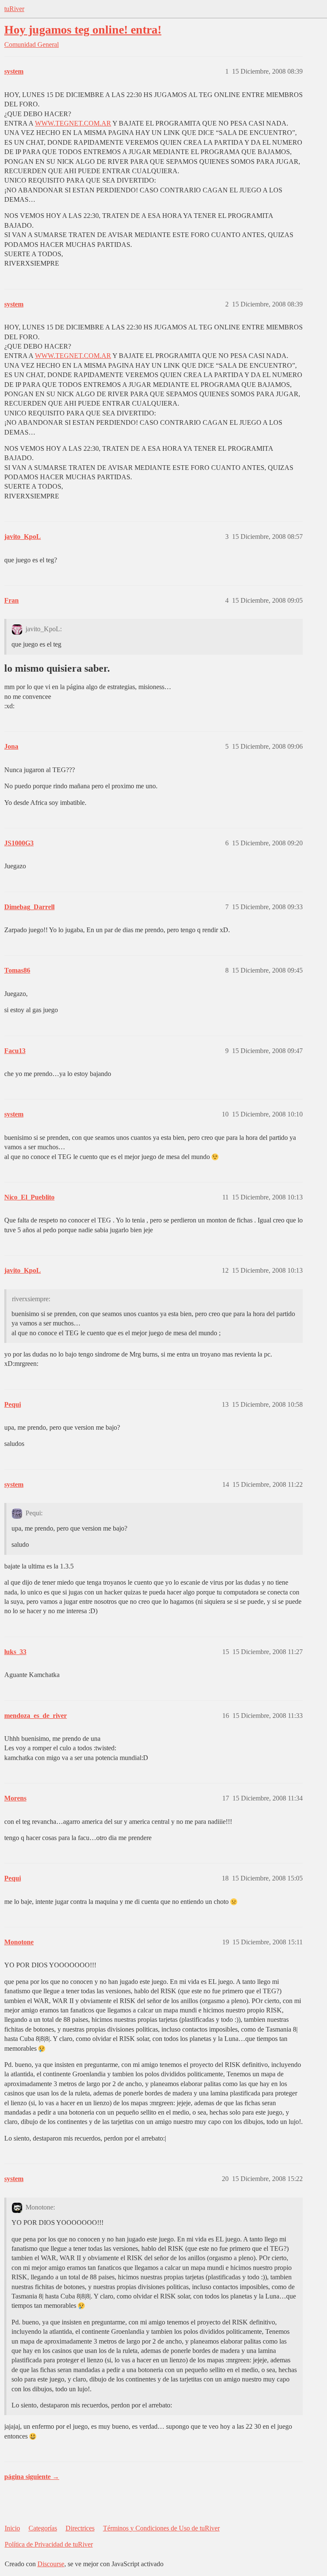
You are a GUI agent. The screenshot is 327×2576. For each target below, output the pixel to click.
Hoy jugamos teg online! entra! (83, 30)
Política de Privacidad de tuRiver (49, 2544)
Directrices (80, 2528)
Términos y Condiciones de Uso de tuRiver (161, 2528)
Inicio (12, 2528)
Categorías (43, 2528)
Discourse (51, 2564)
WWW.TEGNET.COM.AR (73, 123)
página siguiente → (32, 2477)
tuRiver (14, 9)
